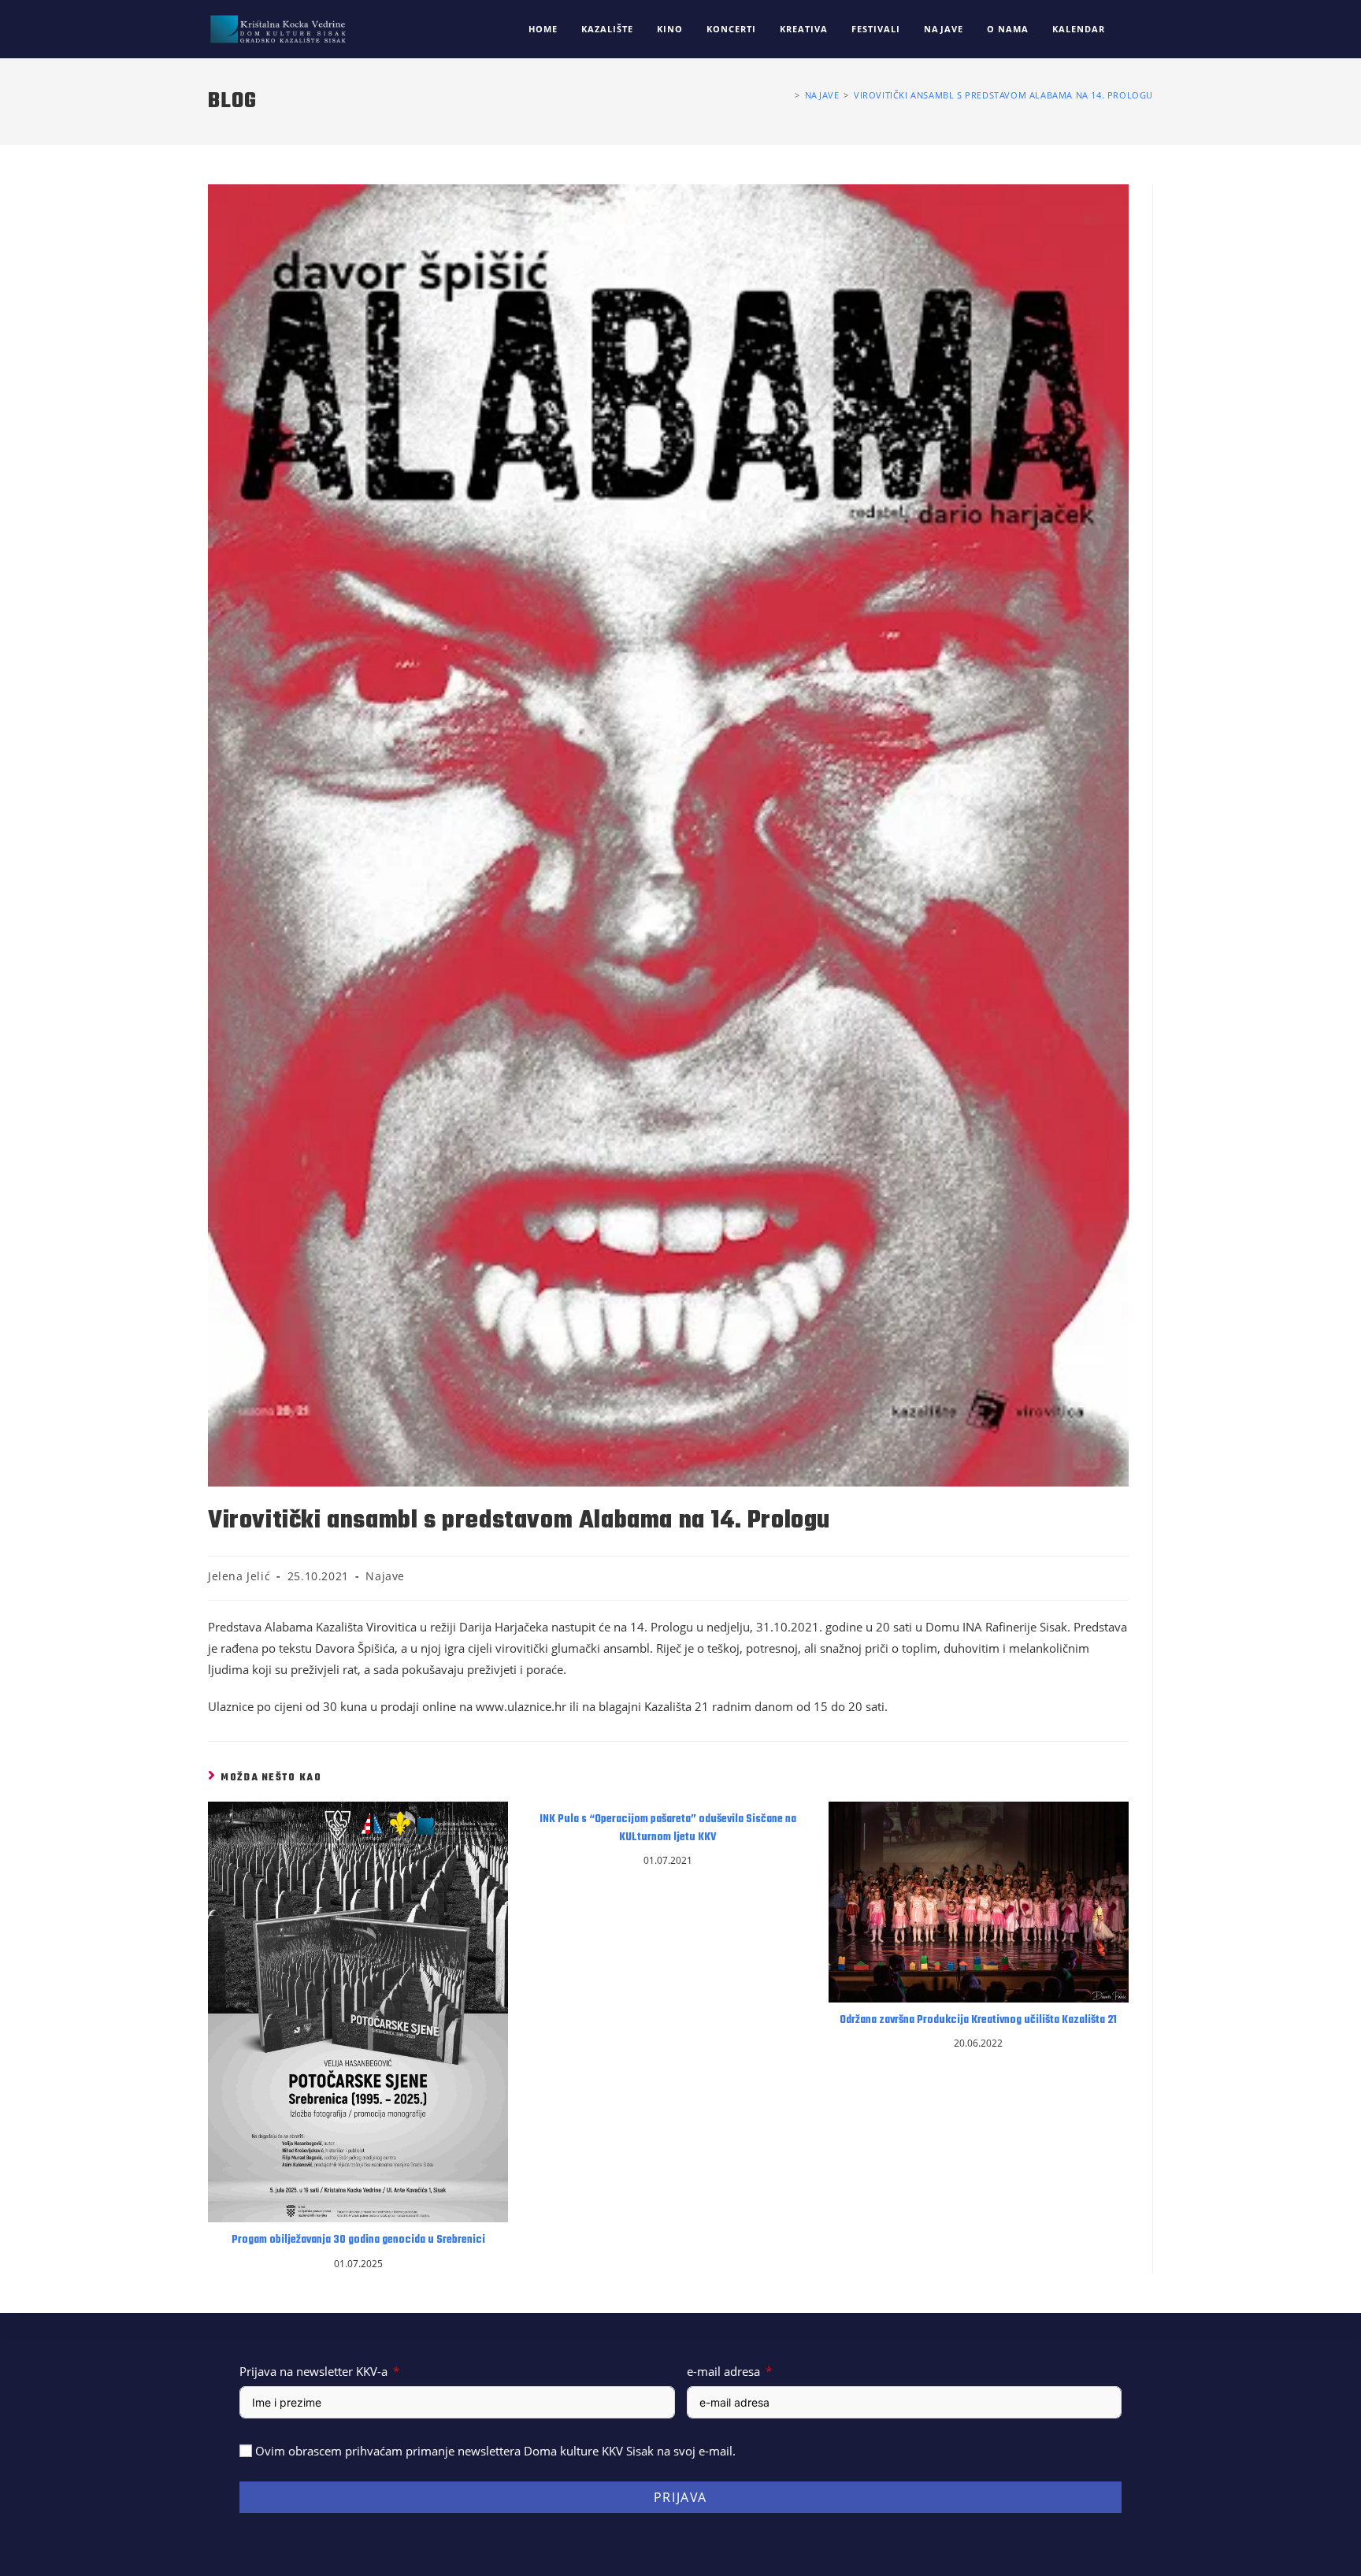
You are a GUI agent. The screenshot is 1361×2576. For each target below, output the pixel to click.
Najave (385, 1576)
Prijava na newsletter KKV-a (313, 2371)
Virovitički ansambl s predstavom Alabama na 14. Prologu (1003, 95)
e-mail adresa (723, 2371)
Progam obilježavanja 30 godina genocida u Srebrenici (358, 2240)
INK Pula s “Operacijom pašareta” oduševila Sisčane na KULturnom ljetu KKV (668, 1828)
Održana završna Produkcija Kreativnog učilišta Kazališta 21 (978, 2021)
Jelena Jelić (239, 1576)
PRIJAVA (680, 2497)
